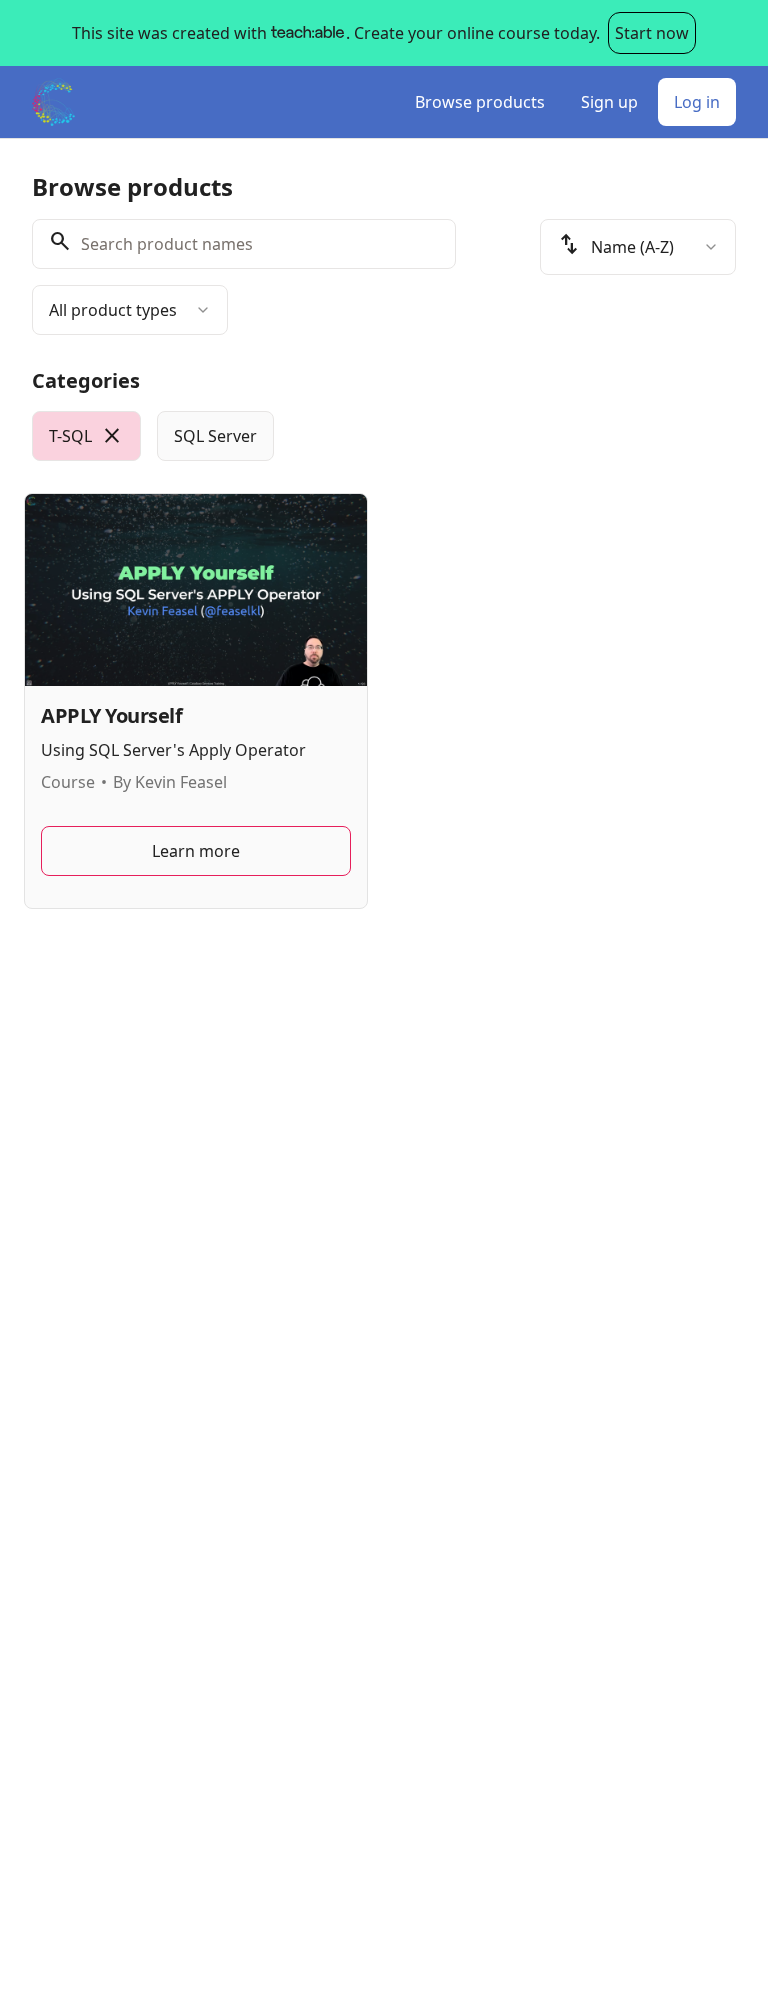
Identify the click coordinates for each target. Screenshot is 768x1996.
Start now (652, 33)
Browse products (480, 102)
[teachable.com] (306, 33)
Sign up (609, 102)
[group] (384, 436)
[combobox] (130, 310)
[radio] (86, 436)
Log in (697, 102)
